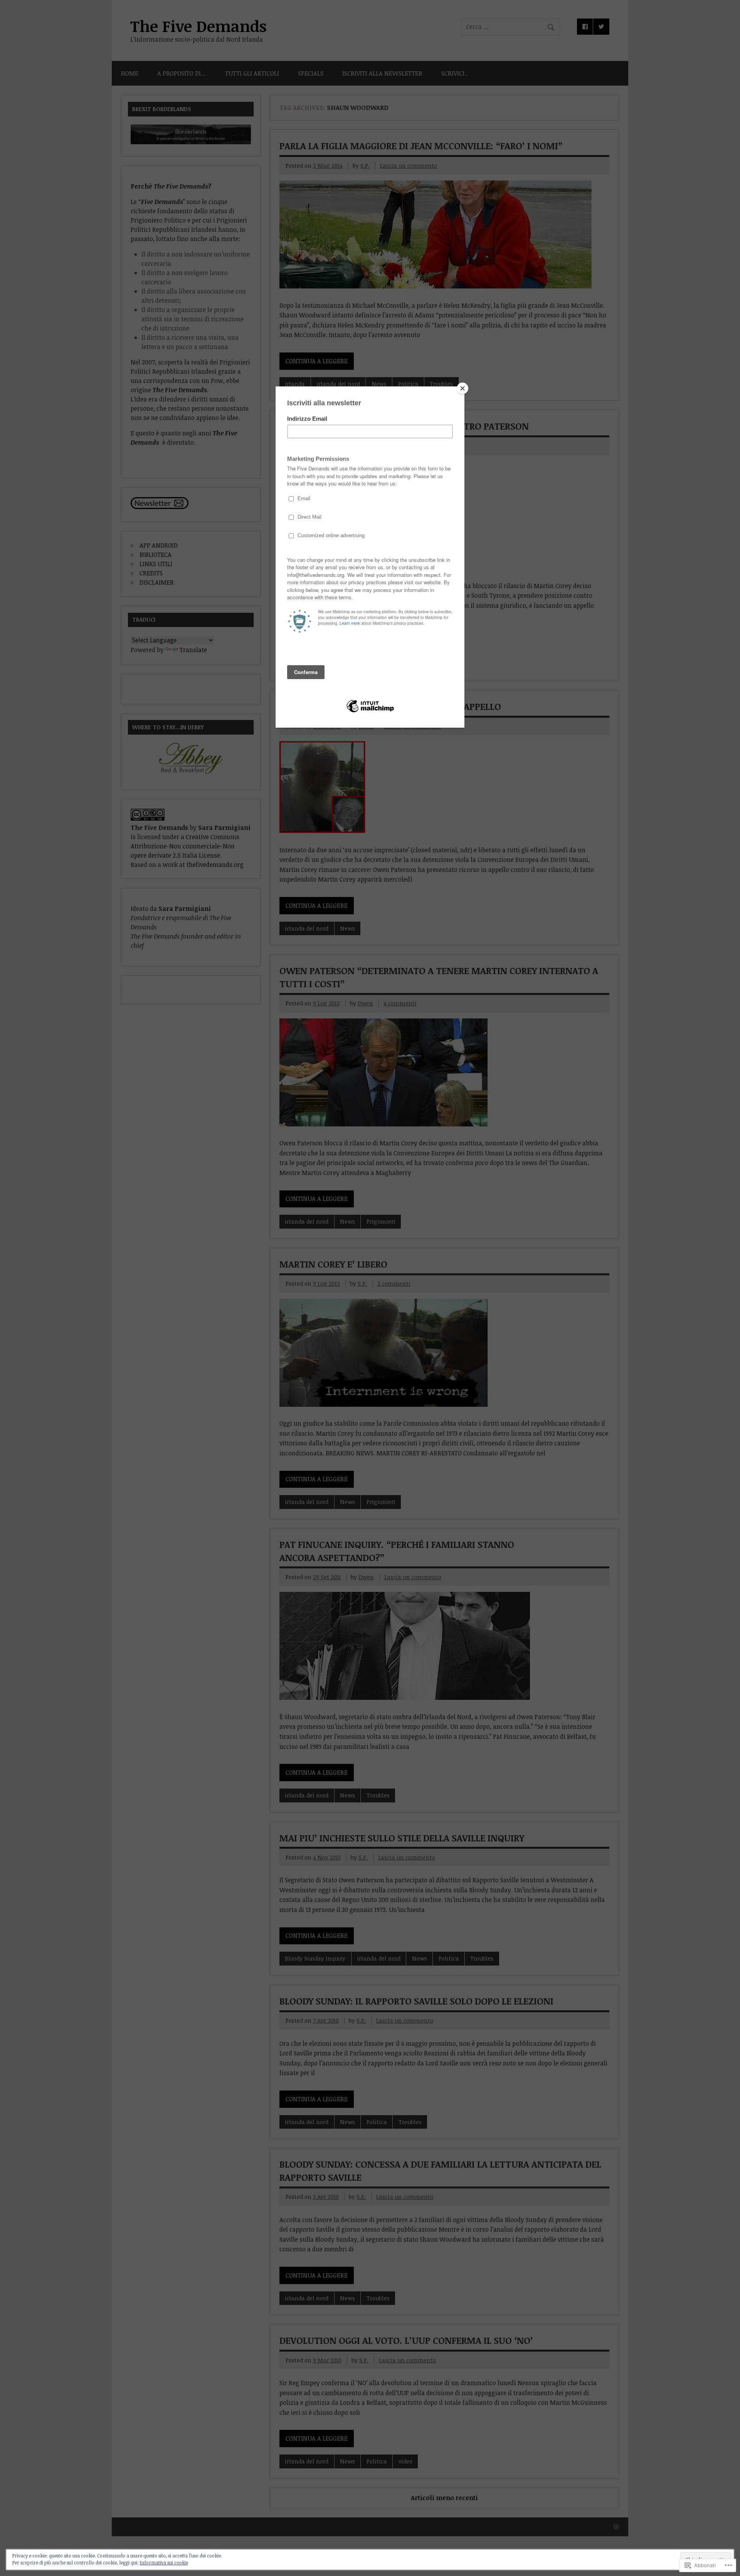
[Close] (462, 388)
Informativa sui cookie (164, 2563)
